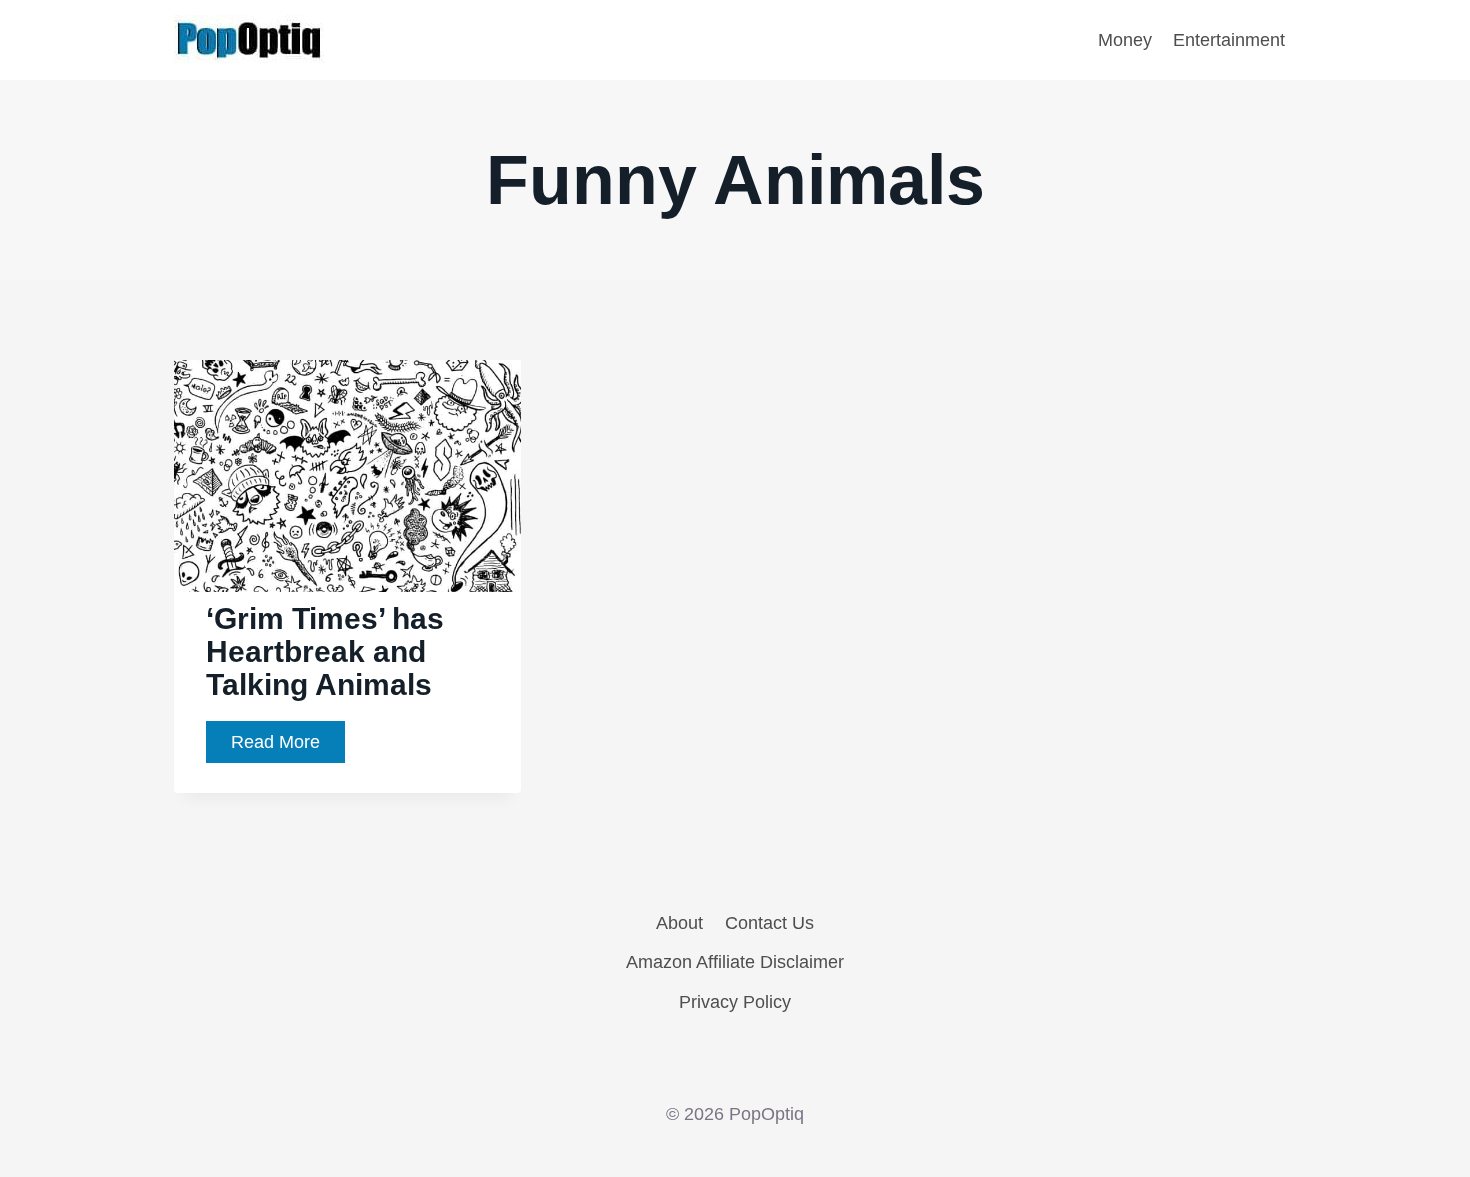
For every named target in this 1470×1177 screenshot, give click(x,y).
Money (1125, 40)
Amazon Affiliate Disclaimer (735, 962)
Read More (288, 747)
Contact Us (769, 923)
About (679, 923)
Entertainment (1229, 40)
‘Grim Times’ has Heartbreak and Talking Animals (325, 651)
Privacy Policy (735, 1002)
